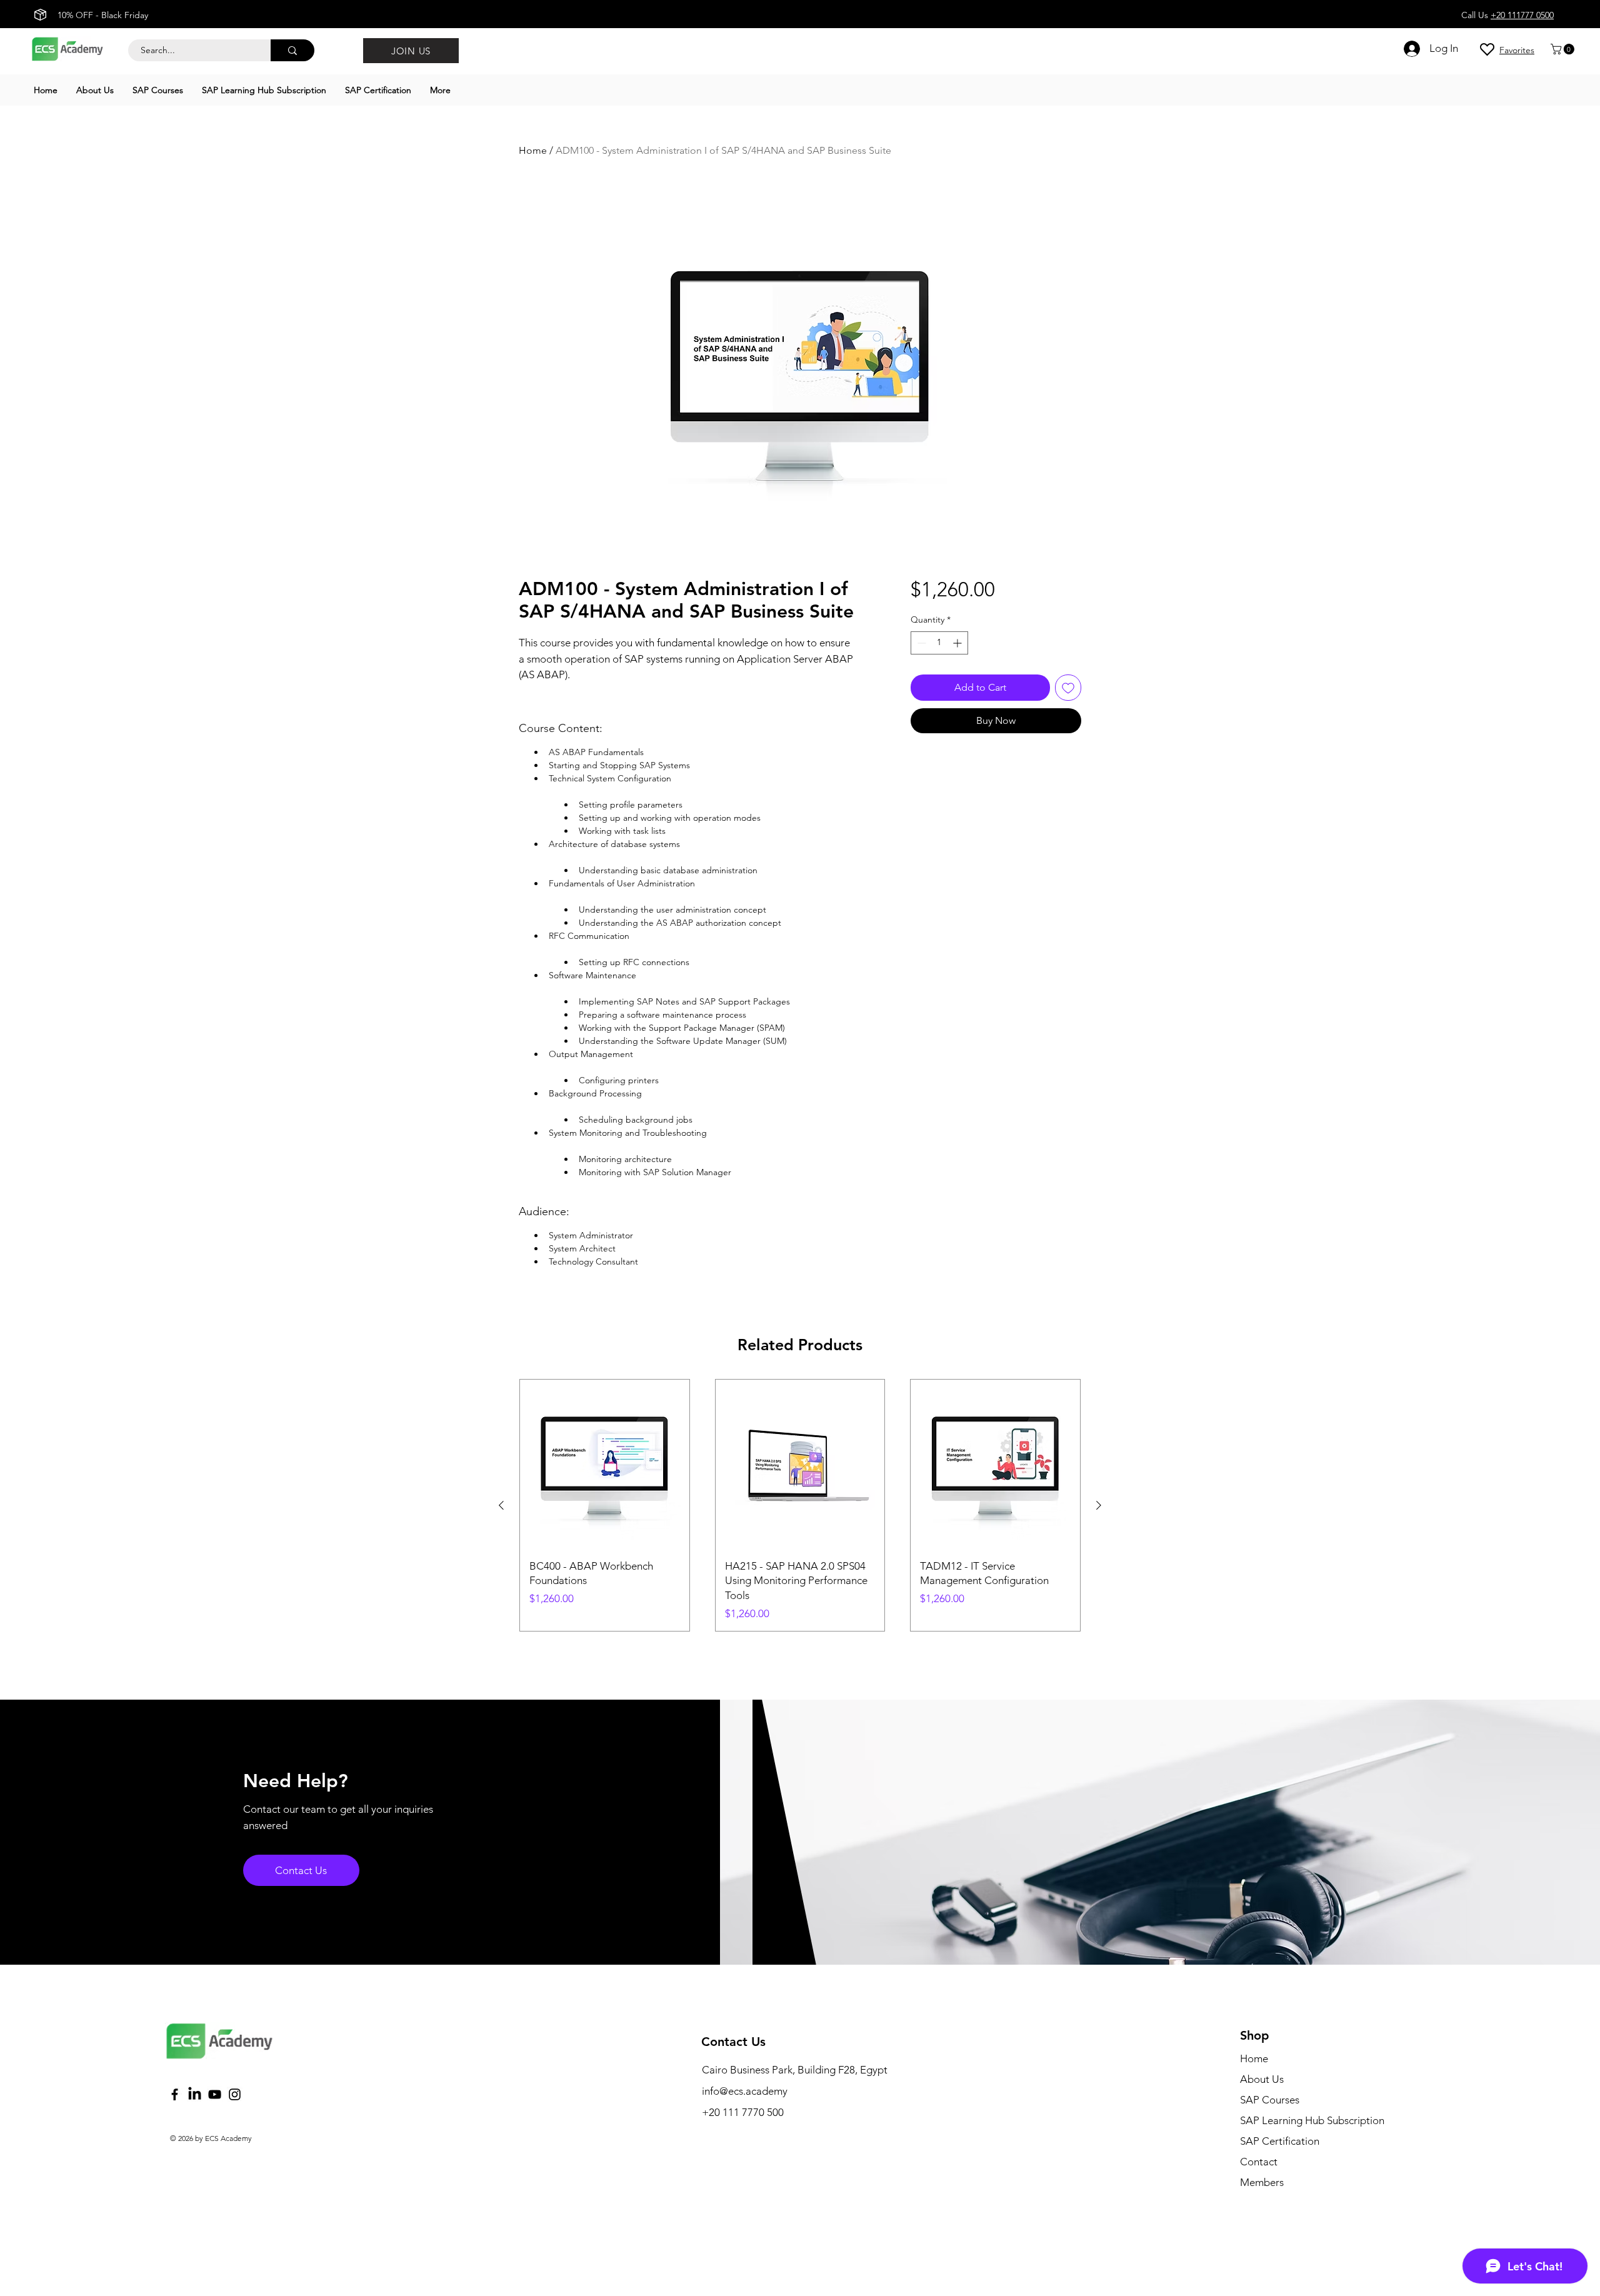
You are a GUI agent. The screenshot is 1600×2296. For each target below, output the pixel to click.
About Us (1262, 2079)
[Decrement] (920, 643)
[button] (1564, 49)
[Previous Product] (501, 1505)
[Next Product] (1099, 1505)
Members (1262, 2182)
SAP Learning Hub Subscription (1312, 2120)
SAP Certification (1280, 2141)
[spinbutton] (939, 643)
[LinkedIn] (195, 2094)
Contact (1259, 2162)
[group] (800, 1506)
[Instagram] (235, 2094)
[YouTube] (215, 2094)
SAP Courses (1270, 2100)
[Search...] (292, 50)
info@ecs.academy (745, 2091)
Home (533, 150)
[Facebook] (175, 2094)
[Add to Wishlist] (1068, 688)
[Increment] (958, 643)
